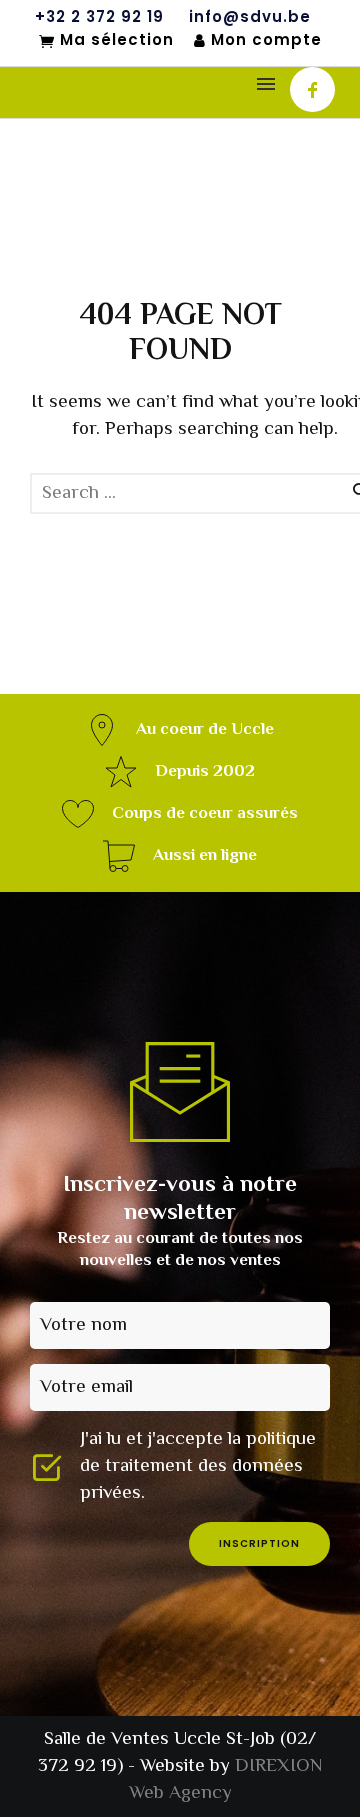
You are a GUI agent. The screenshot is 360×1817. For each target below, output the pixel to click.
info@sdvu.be (250, 17)
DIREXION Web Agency (226, 1780)
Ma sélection (117, 41)
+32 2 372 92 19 (99, 17)
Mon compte (266, 40)
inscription (259, 1543)
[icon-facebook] (312, 89)
